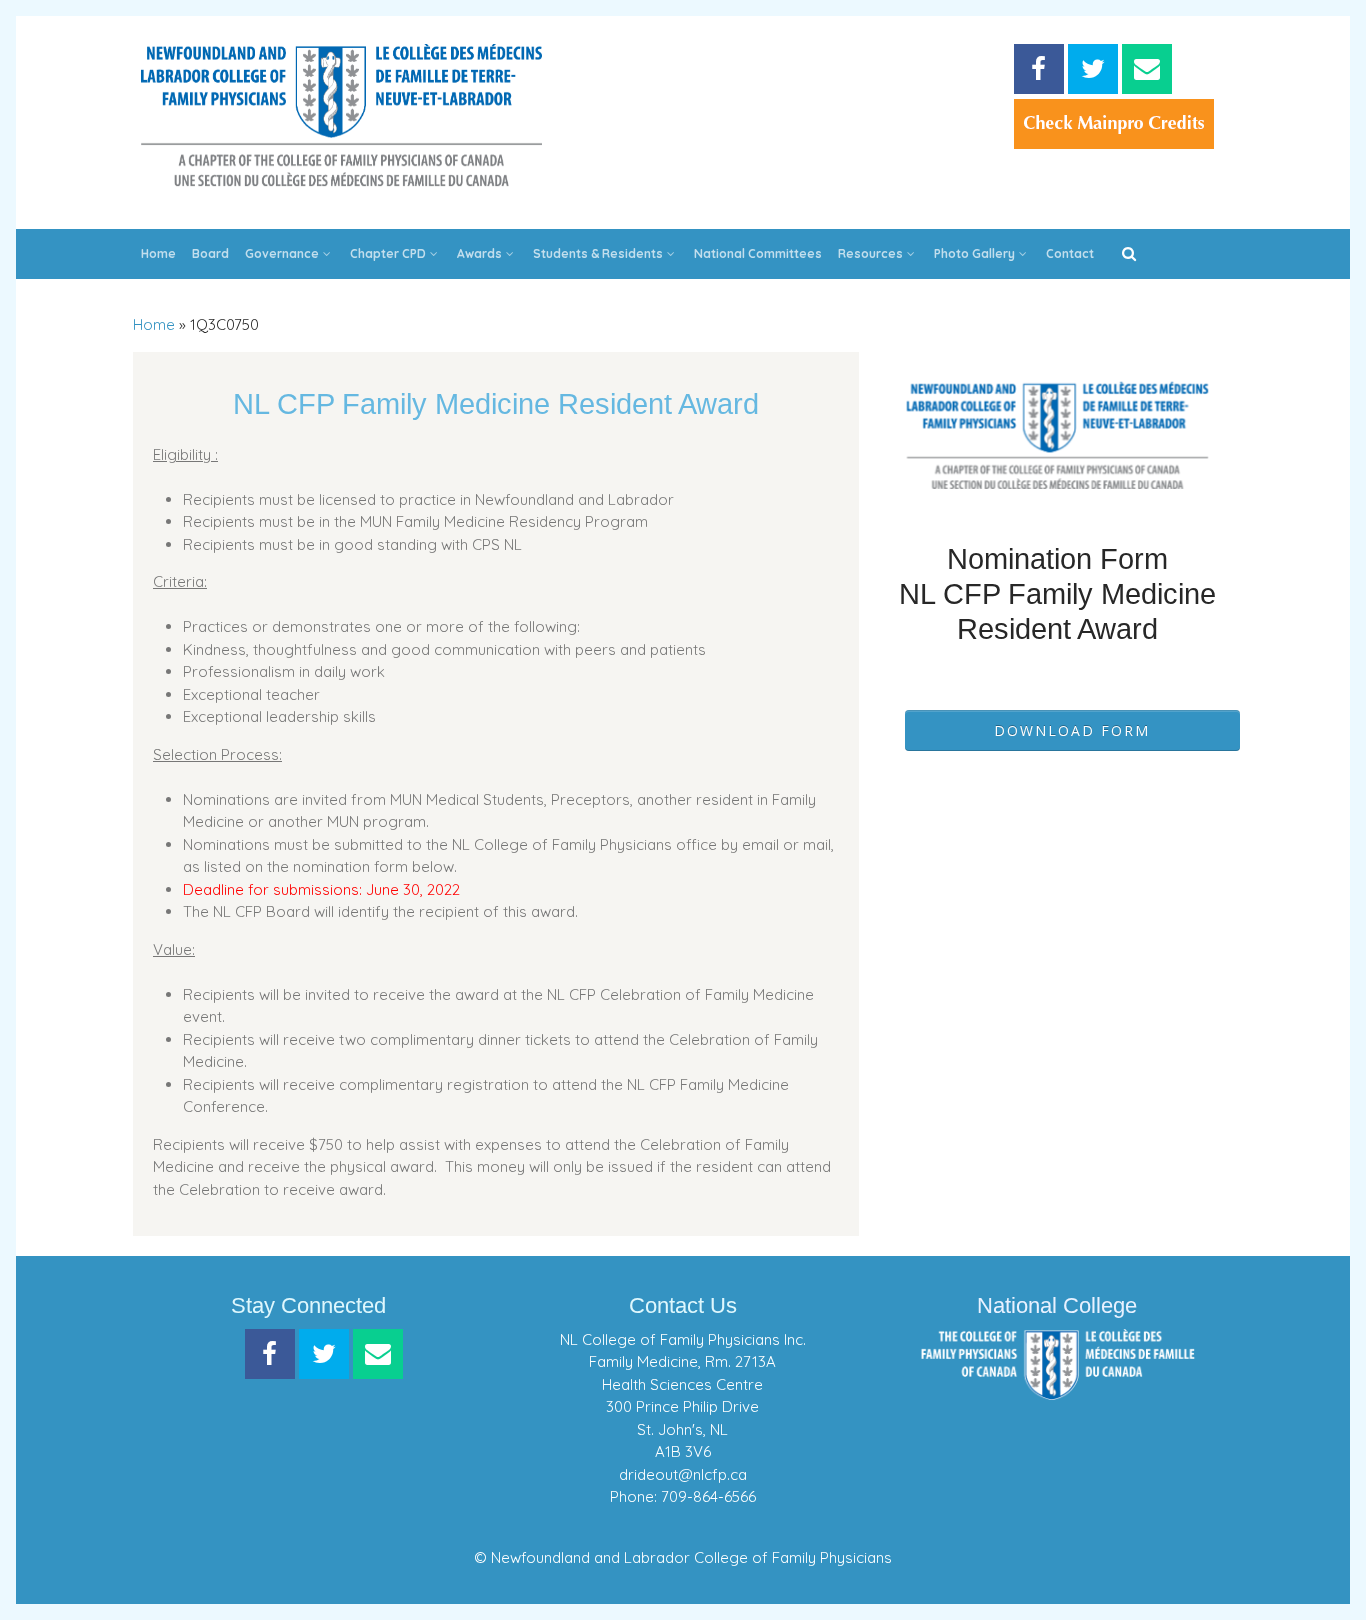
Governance (282, 253)
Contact (1070, 253)
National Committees (758, 253)
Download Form (1072, 730)
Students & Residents (598, 253)
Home (158, 253)
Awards (479, 253)
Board (210, 253)
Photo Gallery (974, 253)
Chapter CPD (388, 253)
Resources (870, 253)
